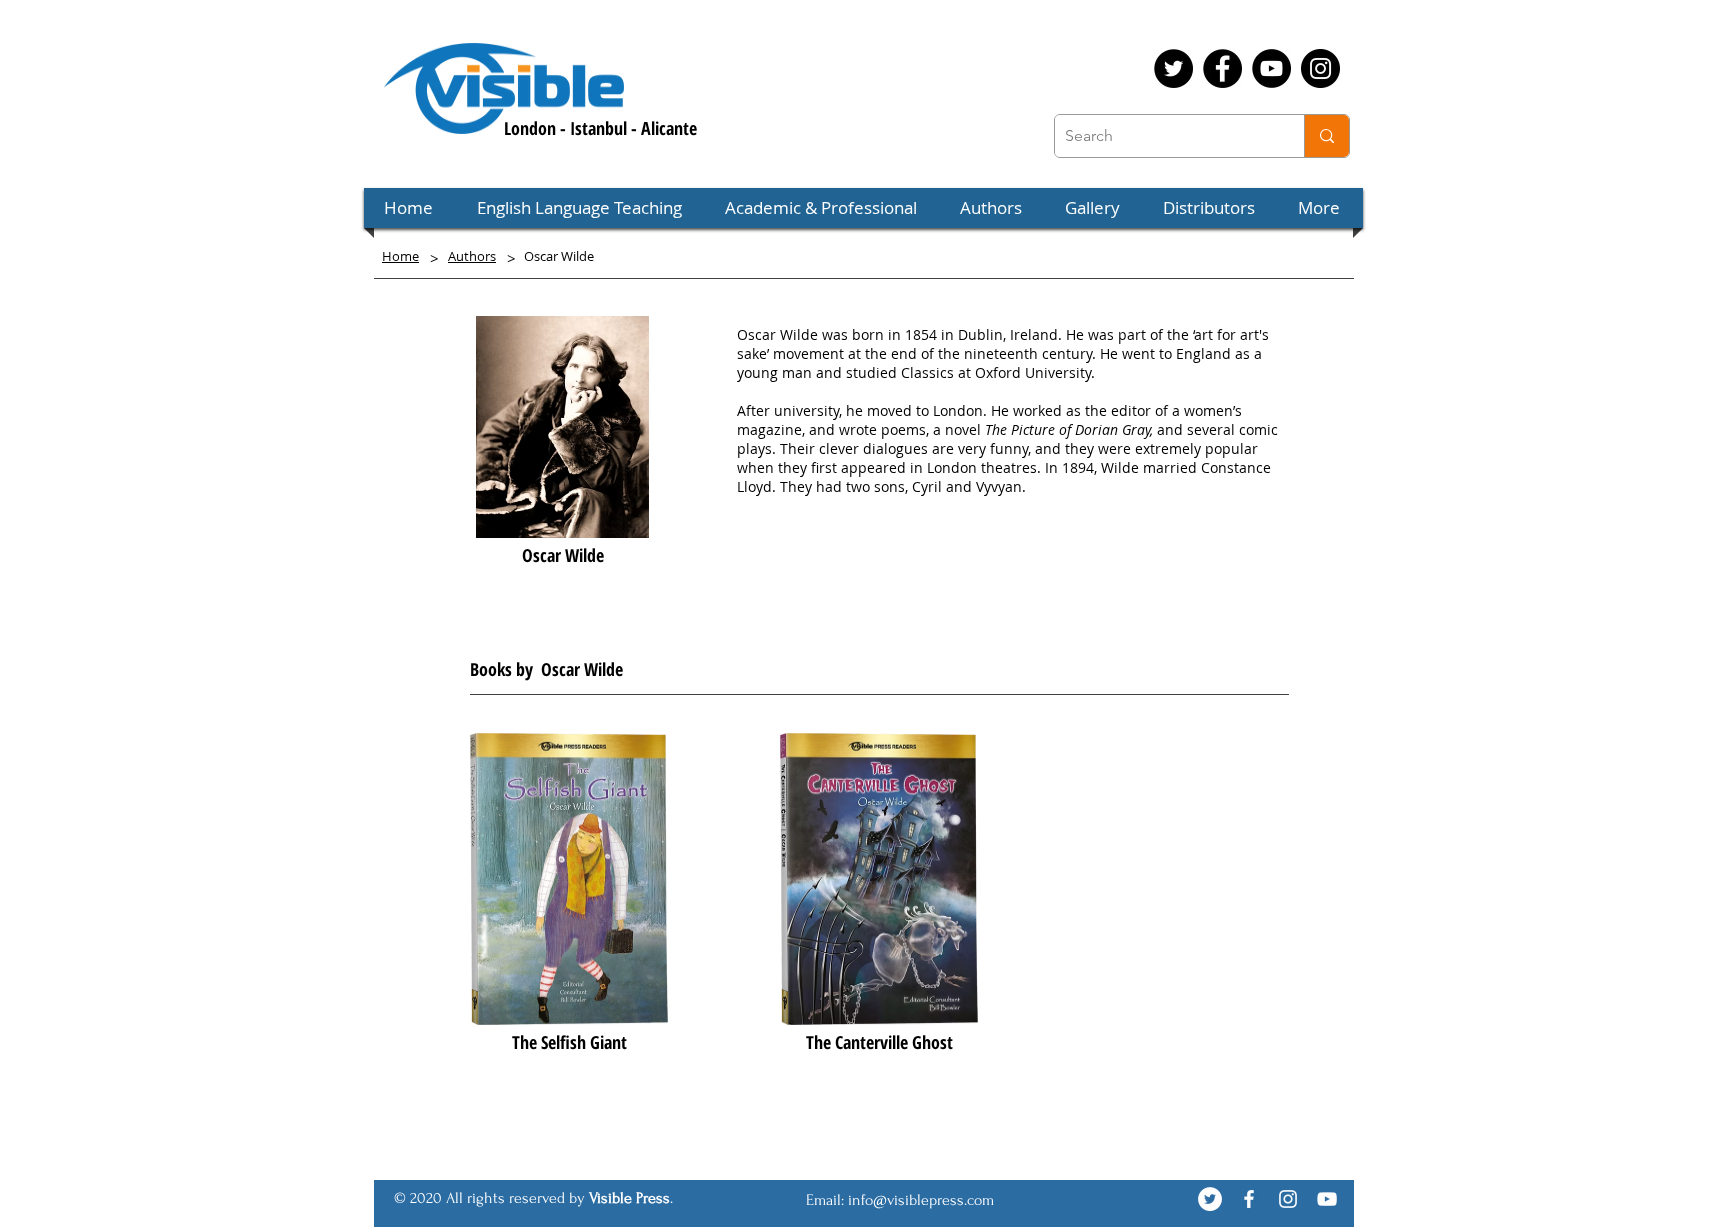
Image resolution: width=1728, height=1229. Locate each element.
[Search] (1326, 136)
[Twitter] (1173, 68)
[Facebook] (1222, 68)
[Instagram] (1320, 68)
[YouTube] (1271, 68)
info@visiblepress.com (921, 1200)
